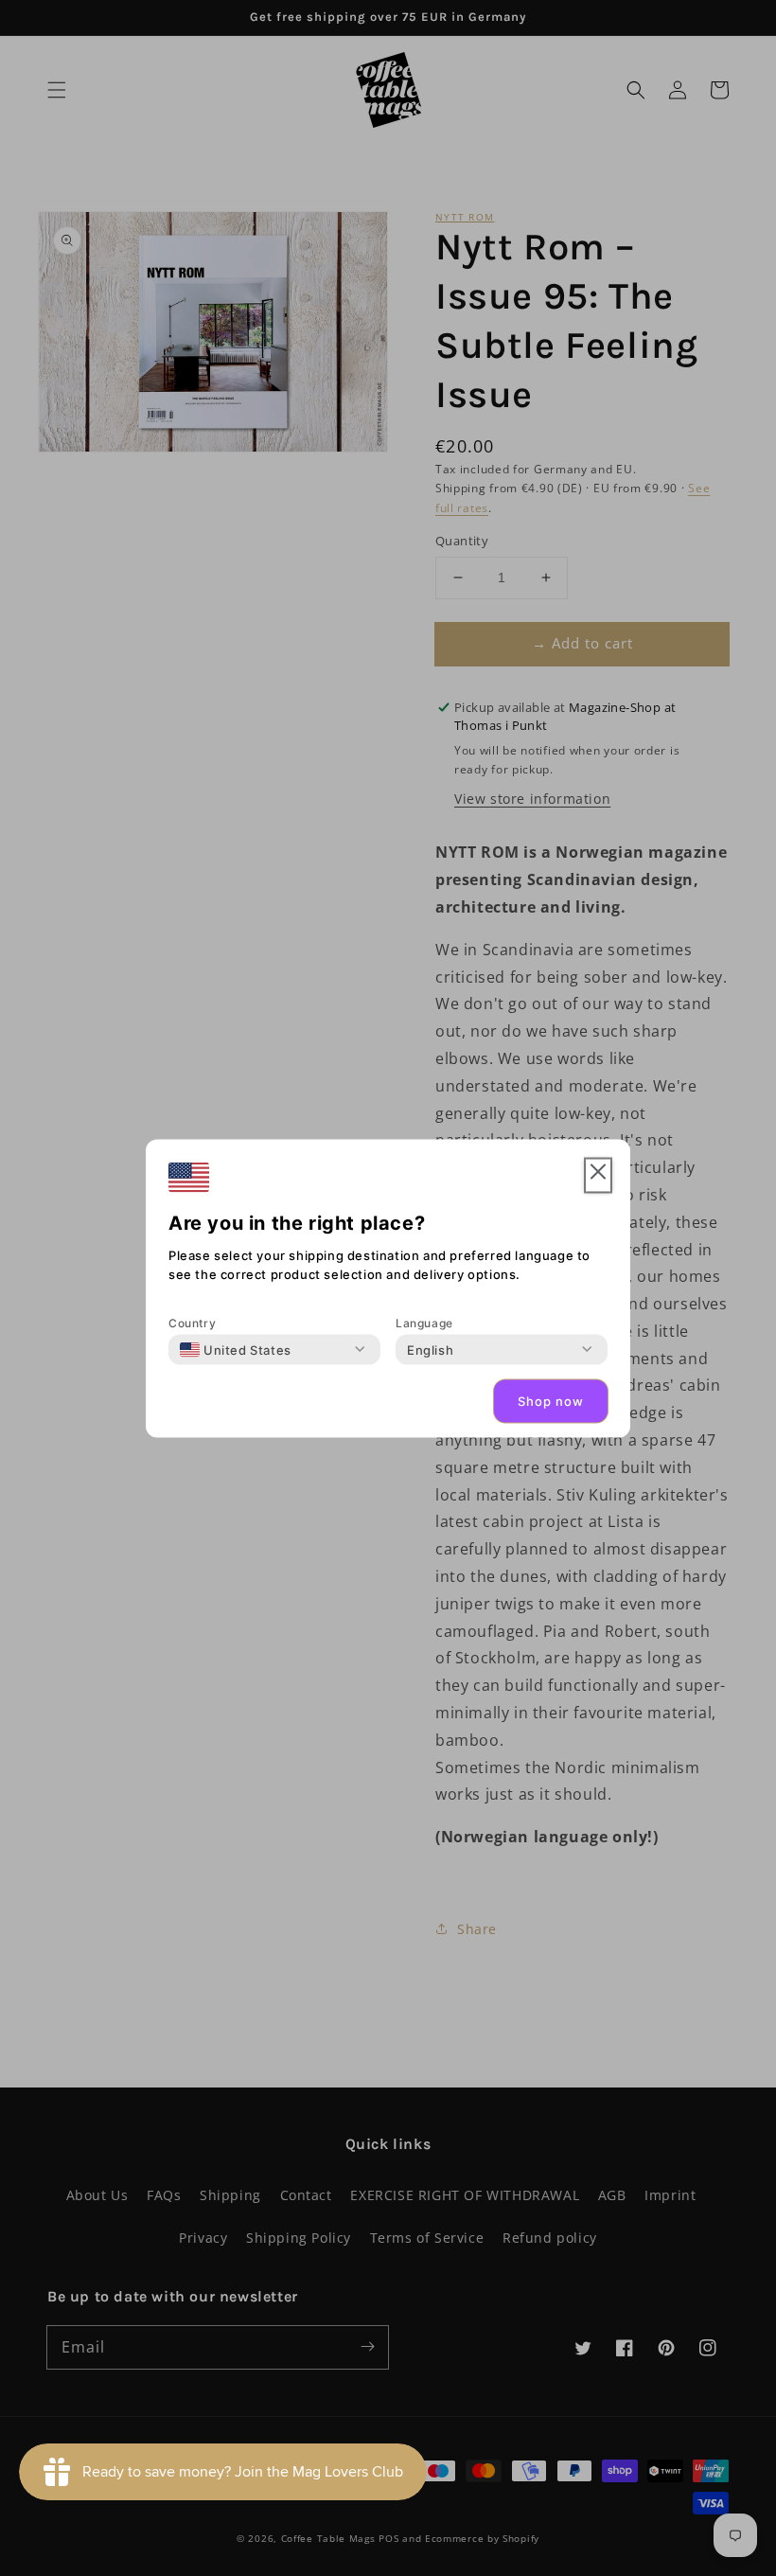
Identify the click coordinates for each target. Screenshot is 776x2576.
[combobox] (236, 1349)
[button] (598, 1175)
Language (424, 1322)
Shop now (551, 1401)
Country (192, 1322)
